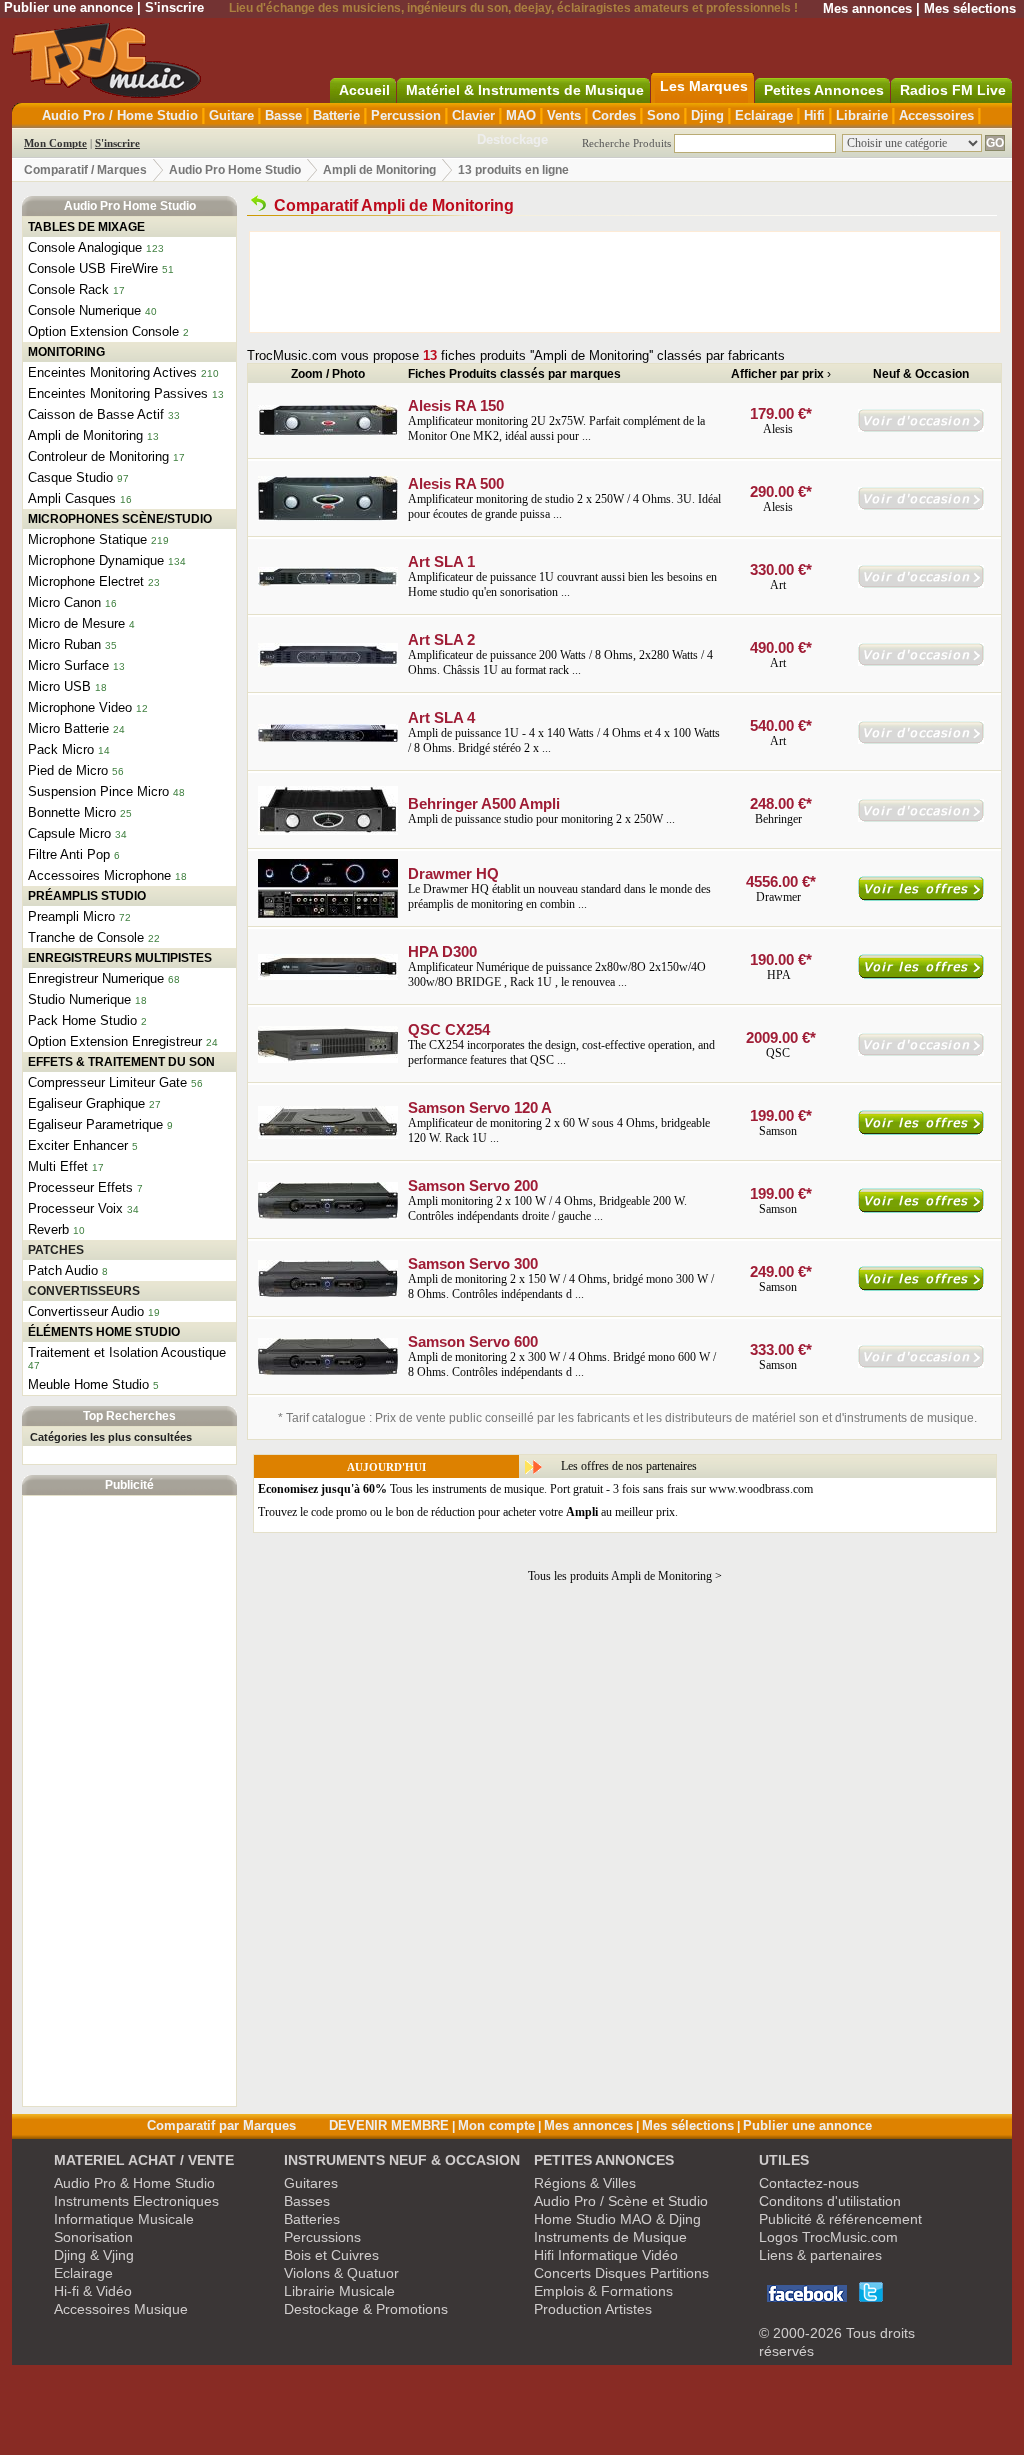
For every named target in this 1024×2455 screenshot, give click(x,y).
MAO (521, 115)
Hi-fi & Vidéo (93, 2291)
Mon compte (496, 2125)
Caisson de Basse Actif (96, 414)
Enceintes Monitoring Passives (118, 393)
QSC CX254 (449, 1029)
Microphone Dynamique (96, 560)
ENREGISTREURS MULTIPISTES (120, 958)
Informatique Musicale (124, 2219)
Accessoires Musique (121, 2309)
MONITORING (66, 352)
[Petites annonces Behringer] (921, 818)
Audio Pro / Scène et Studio (621, 2201)
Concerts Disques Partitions (621, 2273)
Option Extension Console (103, 331)
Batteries (312, 2219)
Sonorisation (93, 2237)
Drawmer (778, 897)
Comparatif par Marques (221, 2125)
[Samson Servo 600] (328, 1371)
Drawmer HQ (453, 873)
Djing (707, 115)
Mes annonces (867, 8)
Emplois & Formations (603, 2291)
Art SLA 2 (441, 639)
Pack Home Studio (82, 1020)
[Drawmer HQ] (328, 914)
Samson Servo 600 (473, 1341)
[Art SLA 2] (328, 663)
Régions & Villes (585, 2183)
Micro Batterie (68, 728)
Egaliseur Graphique (86, 1103)
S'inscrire (174, 7)
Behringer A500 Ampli (484, 803)
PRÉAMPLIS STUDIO (87, 896)
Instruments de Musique (610, 2237)
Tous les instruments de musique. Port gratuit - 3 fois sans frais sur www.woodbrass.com (535, 1489)
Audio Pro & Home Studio (134, 2183)
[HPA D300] (328, 976)
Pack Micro (61, 749)
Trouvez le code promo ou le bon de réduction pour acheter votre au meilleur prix (466, 1512)
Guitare (231, 115)
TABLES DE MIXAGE (86, 227)
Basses (307, 2201)
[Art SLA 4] (328, 738)
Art (779, 585)
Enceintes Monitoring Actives (112, 372)
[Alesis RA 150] (328, 432)
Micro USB (59, 686)
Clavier (473, 115)
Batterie (336, 115)
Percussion (406, 115)
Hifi (814, 115)
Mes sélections (970, 8)
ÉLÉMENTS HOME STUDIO (104, 1332)
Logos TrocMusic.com (828, 2237)
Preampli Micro (71, 916)
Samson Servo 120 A (480, 1107)
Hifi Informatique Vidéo (606, 2255)
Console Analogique (85, 247)
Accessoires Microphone (99, 875)
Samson (778, 1131)
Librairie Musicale (339, 2291)
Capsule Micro (69, 833)
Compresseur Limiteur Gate (107, 1082)
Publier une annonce (68, 7)
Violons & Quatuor (341, 2273)
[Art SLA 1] (328, 582)
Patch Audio (63, 1270)
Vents (564, 115)
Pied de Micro (68, 770)
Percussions (322, 2237)
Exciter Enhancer (78, 1145)
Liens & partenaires (820, 2255)
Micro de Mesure (76, 623)
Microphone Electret (86, 581)
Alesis (778, 429)
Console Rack (68, 289)
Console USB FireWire (93, 268)
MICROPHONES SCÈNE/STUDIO (120, 519)
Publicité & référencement (840, 2219)
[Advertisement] (130, 1801)
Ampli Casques (72, 498)
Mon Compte (55, 143)
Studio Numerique (79, 999)
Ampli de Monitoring (379, 170)
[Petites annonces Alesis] (921, 428)
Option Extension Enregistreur (115, 1041)
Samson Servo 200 (473, 1185)
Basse (283, 115)
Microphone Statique (87, 539)
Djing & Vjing (94, 2255)
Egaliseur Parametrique (95, 1124)
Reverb (48, 1229)
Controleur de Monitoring (98, 456)
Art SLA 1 (441, 561)
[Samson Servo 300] (328, 1293)
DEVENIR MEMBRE (389, 2125)
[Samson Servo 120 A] (328, 1135)
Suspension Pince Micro (98, 791)
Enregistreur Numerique (96, 978)
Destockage (512, 139)
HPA (778, 975)
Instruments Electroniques (136, 2201)
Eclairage (764, 115)
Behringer (778, 819)
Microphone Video (80, 707)
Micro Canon (64, 602)
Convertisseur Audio (86, 1311)
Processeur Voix (75, 1208)
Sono (663, 115)
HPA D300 (442, 951)
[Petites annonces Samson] (921, 1364)
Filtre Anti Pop (69, 854)
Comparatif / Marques (85, 170)
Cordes (614, 115)
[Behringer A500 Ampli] (328, 831)
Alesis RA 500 (456, 483)
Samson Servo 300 (473, 1263)
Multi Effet (58, 1166)
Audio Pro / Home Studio (120, 115)
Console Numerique (84, 310)
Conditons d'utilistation (830, 2201)
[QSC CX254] (328, 1059)
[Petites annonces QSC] (921, 1052)
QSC (778, 1053)
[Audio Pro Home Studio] (258, 205)
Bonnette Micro (72, 812)
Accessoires (936, 115)
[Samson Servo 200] (328, 1215)
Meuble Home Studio (88, 1384)
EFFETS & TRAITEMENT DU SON (121, 1062)
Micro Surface (68, 665)
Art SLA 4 (441, 717)
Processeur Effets (80, 1187)
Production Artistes (593, 2309)
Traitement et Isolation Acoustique (127, 1352)
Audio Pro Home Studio (235, 170)
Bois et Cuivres (331, 2255)
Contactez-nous (809, 2183)
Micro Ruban (64, 644)
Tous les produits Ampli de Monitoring (620, 1576)
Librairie (862, 115)
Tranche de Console (86, 937)
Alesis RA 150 (456, 405)
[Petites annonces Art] (921, 584)
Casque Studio (70, 477)
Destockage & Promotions (366, 2309)
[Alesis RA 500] (328, 517)
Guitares (311, 2183)
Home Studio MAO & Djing (617, 2219)
